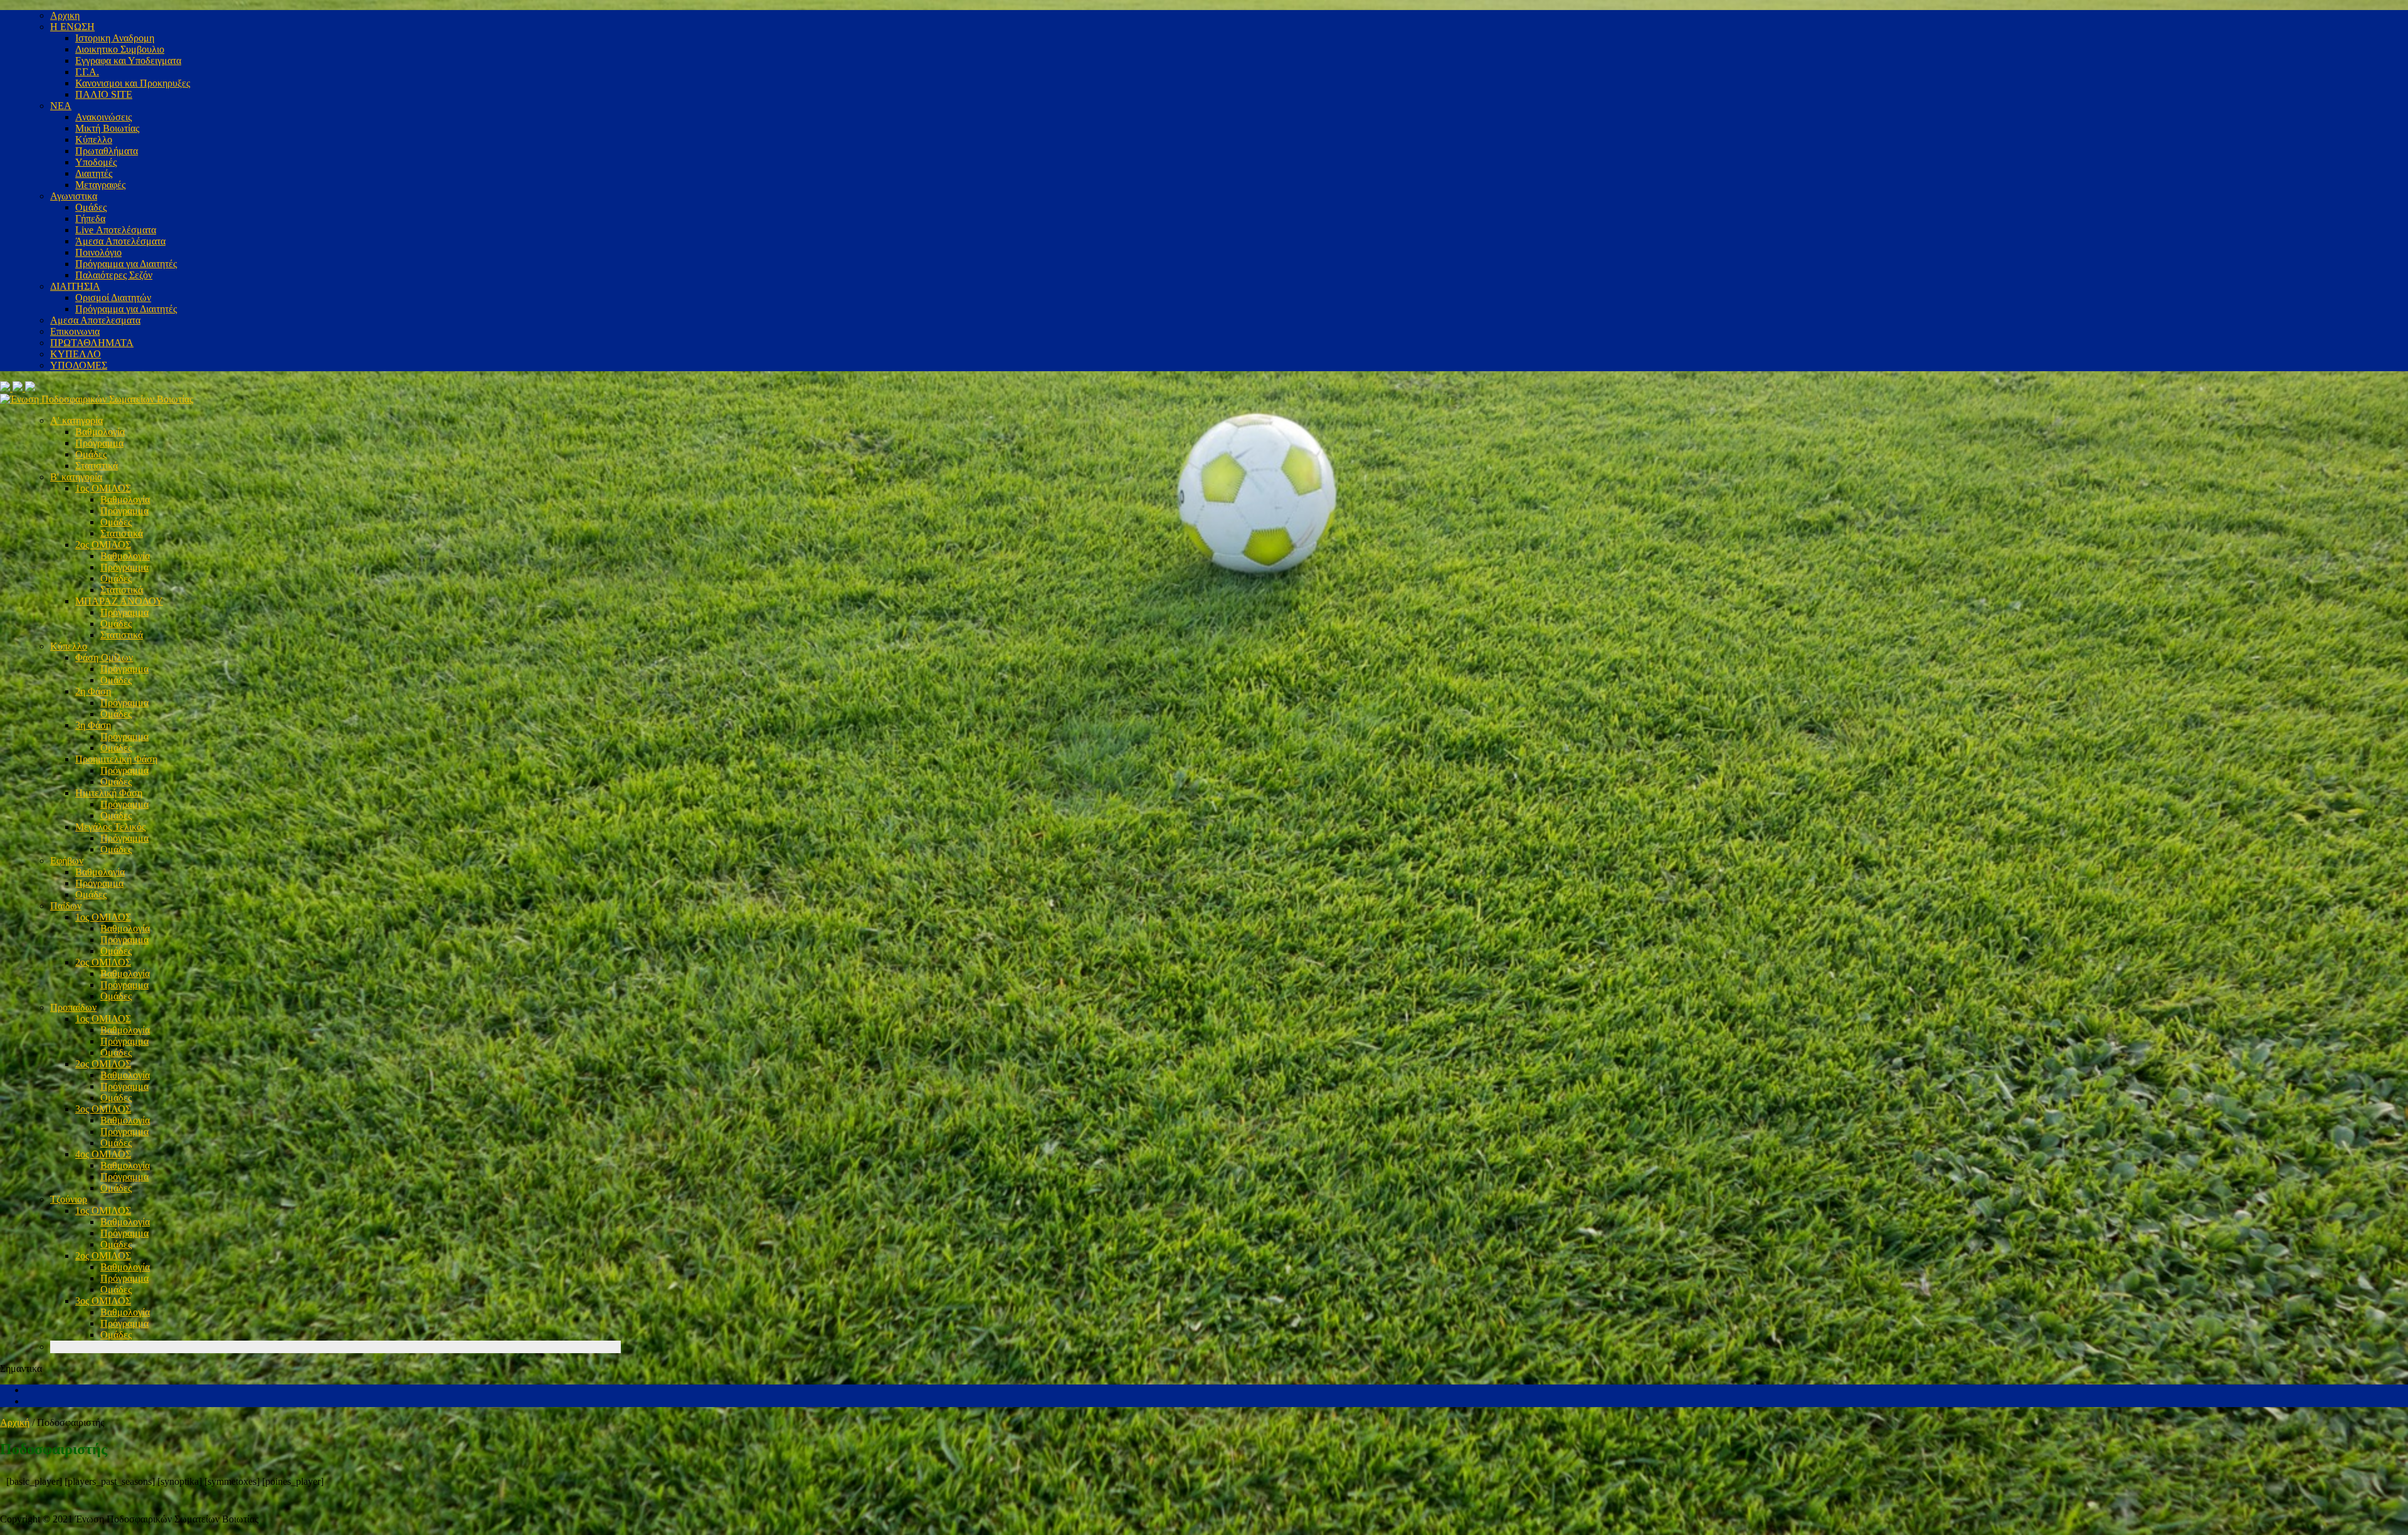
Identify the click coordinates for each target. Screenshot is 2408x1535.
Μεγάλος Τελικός (110, 827)
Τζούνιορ (69, 1199)
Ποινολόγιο (98, 252)
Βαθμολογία (100, 432)
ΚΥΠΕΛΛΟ (76, 354)
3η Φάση (93, 725)
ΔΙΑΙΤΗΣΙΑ (75, 286)
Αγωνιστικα (74, 196)
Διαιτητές (94, 173)
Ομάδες (91, 207)
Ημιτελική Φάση (109, 793)
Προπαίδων (73, 1007)
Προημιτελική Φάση (116, 759)
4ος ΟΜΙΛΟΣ (103, 1154)
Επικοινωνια (75, 331)
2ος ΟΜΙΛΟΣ (103, 545)
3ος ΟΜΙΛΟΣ (103, 1109)
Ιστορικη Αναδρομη (115, 38)
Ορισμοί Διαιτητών (113, 298)
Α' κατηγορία (77, 420)
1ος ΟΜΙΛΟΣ (103, 488)
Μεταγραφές (100, 185)
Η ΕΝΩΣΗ (72, 27)
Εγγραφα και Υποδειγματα (128, 61)
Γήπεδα (90, 219)
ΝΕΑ (61, 106)
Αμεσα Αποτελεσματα (95, 320)
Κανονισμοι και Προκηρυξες (133, 83)
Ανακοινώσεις (103, 117)
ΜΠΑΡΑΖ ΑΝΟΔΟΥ (119, 601)
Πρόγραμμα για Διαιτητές (126, 264)
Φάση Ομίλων (104, 657)
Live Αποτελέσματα (116, 230)
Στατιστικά (97, 466)
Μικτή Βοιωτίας (107, 128)
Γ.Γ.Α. (87, 72)
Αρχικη (65, 15)
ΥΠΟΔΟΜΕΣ (79, 365)
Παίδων (66, 906)
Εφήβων (67, 861)
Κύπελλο (94, 140)
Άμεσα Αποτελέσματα (120, 241)
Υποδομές (96, 162)
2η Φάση (93, 691)
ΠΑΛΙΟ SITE (104, 94)
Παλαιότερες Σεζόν (114, 275)
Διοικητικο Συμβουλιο (120, 49)
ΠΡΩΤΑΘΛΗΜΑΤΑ (92, 343)
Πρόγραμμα (99, 443)
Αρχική (15, 1422)
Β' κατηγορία (76, 477)
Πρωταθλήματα (107, 151)
